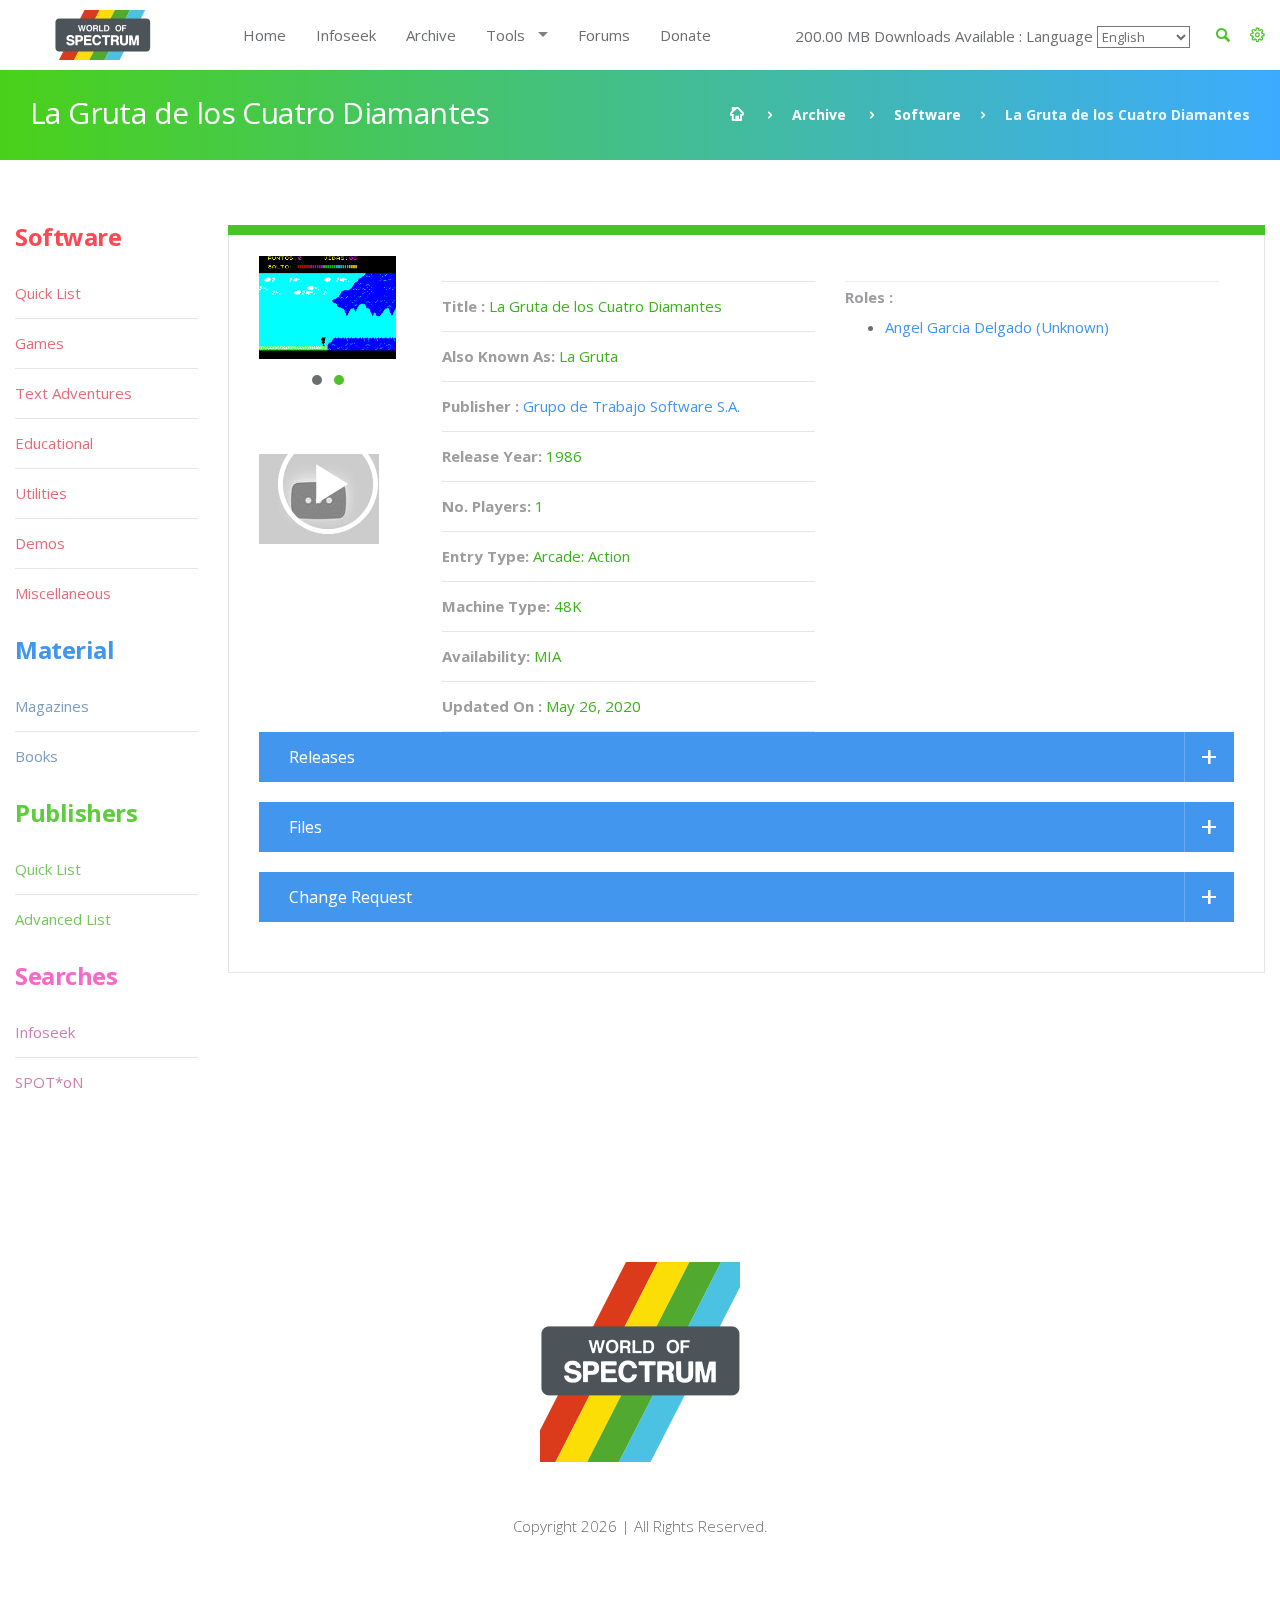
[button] (1257, 35)
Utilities (41, 493)
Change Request (350, 897)
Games (39, 343)
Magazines (52, 706)
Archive (431, 35)
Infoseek (346, 35)
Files (305, 827)
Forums (604, 35)
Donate (685, 35)
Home (264, 35)
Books (36, 756)
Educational (54, 443)
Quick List (48, 293)
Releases (322, 757)
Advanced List (63, 919)
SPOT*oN (49, 1082)
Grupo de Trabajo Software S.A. (631, 406)
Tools (505, 35)
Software (927, 114)
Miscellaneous (63, 593)
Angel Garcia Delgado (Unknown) (997, 327)
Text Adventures (73, 393)
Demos (40, 543)
